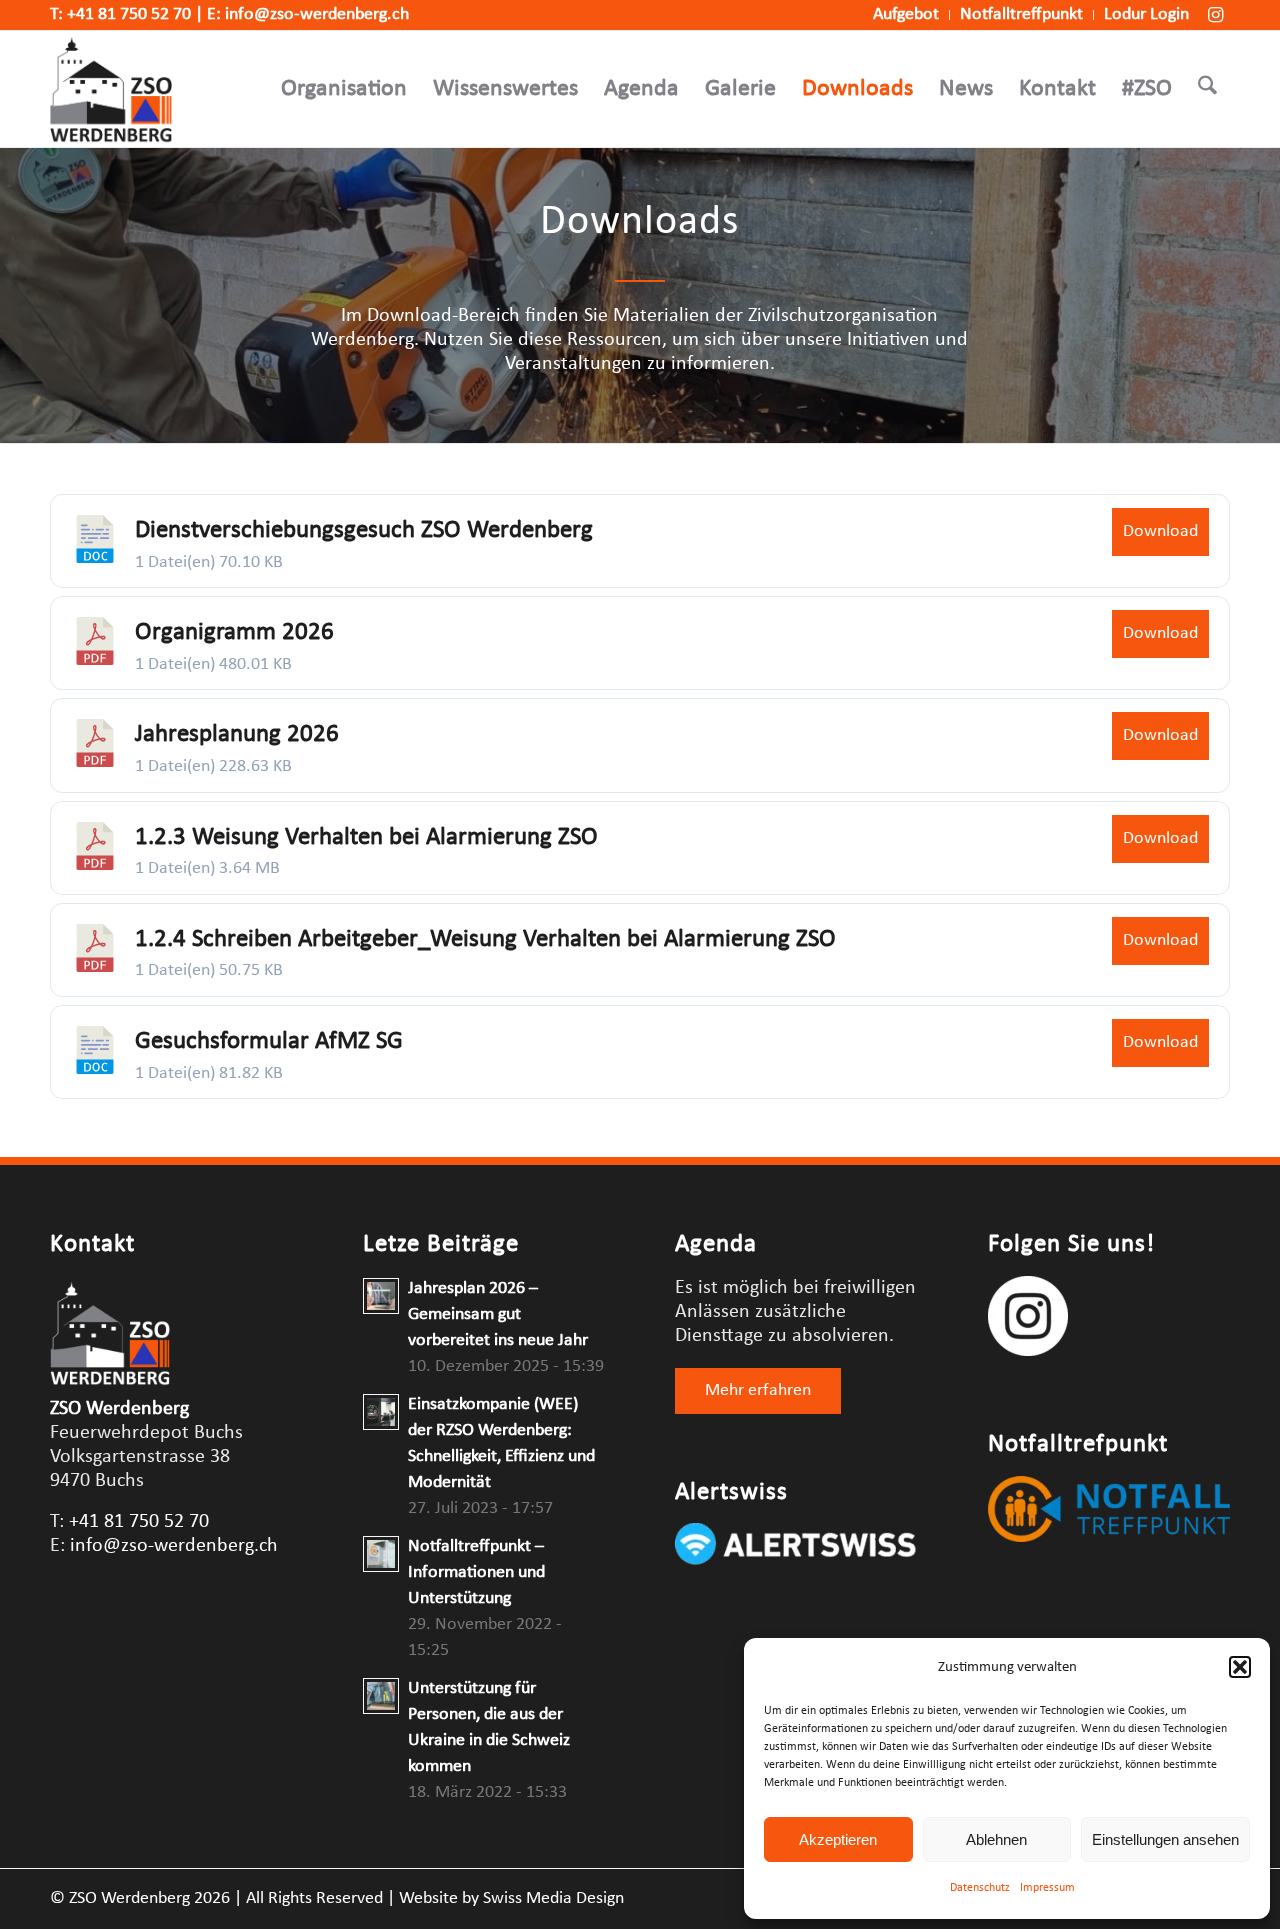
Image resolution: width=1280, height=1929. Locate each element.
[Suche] (1207, 89)
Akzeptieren (838, 1839)
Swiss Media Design (553, 1898)
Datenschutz (980, 1888)
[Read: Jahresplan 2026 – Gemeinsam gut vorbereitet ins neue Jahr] (381, 1296)
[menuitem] (906, 15)
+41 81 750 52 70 (129, 14)
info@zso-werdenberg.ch (317, 14)
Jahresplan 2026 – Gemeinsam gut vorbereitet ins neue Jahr (498, 1314)
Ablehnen (996, 1839)
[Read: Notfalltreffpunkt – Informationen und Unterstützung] (381, 1554)
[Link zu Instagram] (1215, 15)
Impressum (1047, 1888)
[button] (1240, 1667)
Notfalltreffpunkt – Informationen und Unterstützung (476, 1572)
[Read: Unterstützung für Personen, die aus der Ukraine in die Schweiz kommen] (381, 1696)
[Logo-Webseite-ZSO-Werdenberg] (111, 89)
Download (1160, 531)
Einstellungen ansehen (1165, 1839)
